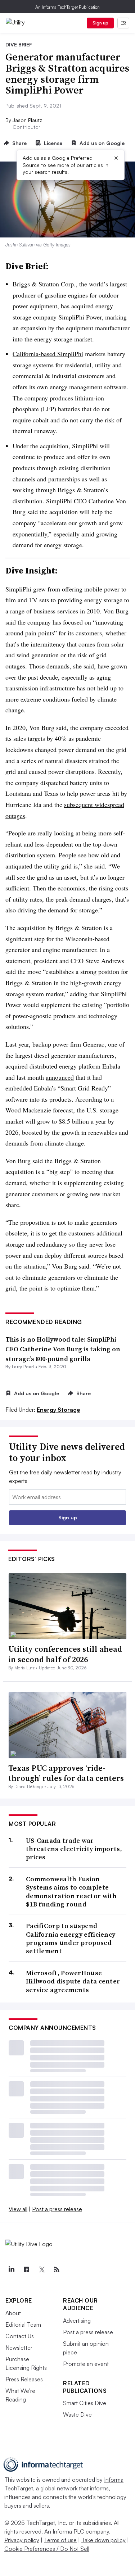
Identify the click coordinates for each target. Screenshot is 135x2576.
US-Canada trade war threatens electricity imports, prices (74, 1849)
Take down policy (103, 2540)
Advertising (77, 2321)
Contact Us (20, 2336)
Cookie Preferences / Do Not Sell (47, 2549)
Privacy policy (22, 2540)
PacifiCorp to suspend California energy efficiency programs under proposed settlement (71, 1938)
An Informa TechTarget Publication (67, 7)
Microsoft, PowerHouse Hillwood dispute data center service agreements (73, 1981)
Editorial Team (23, 2325)
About (13, 2313)
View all (18, 2209)
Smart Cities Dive (85, 2403)
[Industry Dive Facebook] (26, 2269)
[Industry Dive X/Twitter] (41, 2269)
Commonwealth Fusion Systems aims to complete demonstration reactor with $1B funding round (71, 1892)
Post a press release (57, 2209)
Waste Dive (77, 2414)
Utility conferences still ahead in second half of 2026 (65, 1654)
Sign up (100, 23)
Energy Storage (58, 1410)
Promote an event (86, 2364)
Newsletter (19, 2348)
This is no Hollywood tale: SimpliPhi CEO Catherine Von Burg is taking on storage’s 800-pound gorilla (63, 1349)
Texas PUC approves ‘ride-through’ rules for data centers (66, 1773)
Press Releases (24, 2379)
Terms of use (60, 2540)
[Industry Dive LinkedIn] (11, 2269)
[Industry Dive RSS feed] (57, 2269)
